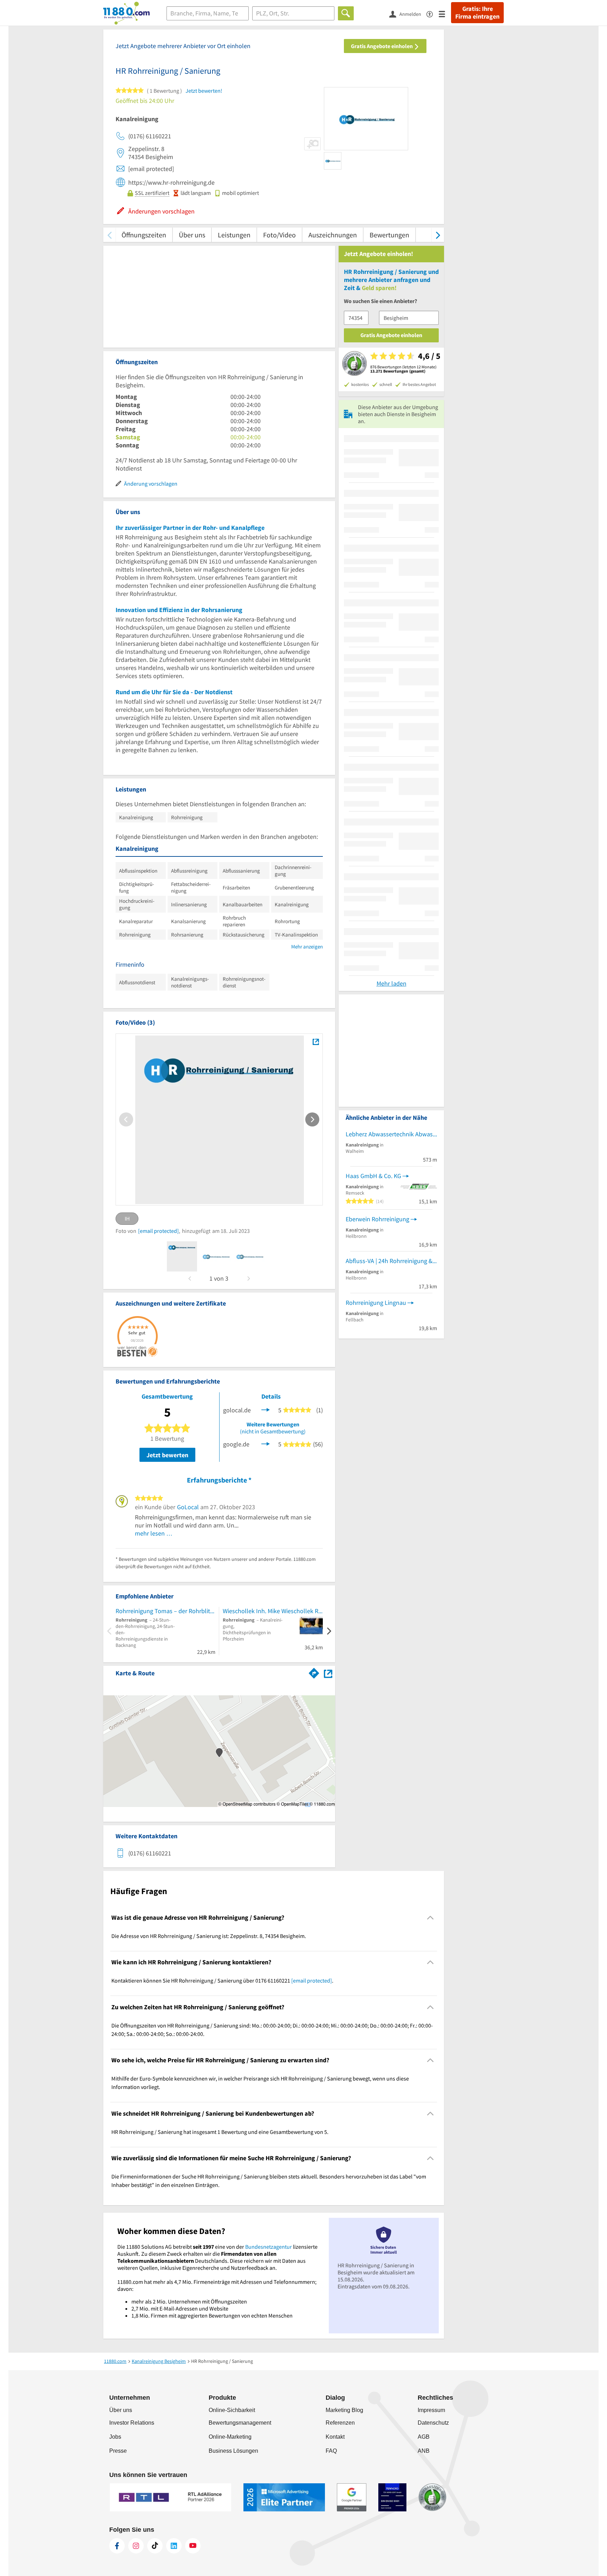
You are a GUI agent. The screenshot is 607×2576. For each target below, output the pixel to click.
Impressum (431, 2410)
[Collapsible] (430, 1917)
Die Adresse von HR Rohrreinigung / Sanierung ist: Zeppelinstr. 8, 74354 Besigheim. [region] (209, 1936)
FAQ (331, 2451)
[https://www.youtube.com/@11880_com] (193, 2546)
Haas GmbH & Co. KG (373, 1176)
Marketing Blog (344, 2410)
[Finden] (346, 13)
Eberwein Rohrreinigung (377, 1219)
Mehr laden (391, 983)
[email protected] (158, 1231)
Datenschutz (433, 2423)
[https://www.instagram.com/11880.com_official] (136, 2546)
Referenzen (340, 2423)
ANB (424, 2451)
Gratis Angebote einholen (382, 46)
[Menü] (445, 14)
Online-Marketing (230, 2437)
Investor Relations (132, 2423)
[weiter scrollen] (438, 235)
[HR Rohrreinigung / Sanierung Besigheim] (316, 1042)
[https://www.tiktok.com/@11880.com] (155, 2546)
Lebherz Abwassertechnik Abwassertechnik (391, 1134)
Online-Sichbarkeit (232, 2410)
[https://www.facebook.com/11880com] (117, 2546)
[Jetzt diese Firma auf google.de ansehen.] (266, 1443)
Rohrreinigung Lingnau (376, 1303)
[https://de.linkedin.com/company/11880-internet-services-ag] (174, 2546)
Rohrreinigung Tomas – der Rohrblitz (164, 1611)
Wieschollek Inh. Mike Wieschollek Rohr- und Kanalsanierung (273, 1611)
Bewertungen (389, 235)
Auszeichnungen (333, 235)
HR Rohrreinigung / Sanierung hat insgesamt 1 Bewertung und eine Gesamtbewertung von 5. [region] (220, 2132)
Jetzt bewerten (167, 1455)
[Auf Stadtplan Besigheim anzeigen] (328, 1673)
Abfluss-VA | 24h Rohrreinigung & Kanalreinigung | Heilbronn (391, 1261)
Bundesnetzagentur (269, 2247)
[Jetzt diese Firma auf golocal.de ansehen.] (266, 1409)
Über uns (192, 235)
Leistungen (234, 235)
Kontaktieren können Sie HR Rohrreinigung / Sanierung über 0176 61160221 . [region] (222, 1980)
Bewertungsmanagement (240, 2423)
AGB (424, 2437)
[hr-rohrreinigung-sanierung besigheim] (182, 1256)
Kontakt (335, 2437)
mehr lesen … (154, 1533)
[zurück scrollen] (109, 235)
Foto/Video (279, 235)
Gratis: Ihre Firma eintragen (477, 13)
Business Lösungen (233, 2451)
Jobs (115, 2437)
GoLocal (188, 1507)
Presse (118, 2451)
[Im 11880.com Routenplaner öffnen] (314, 1672)
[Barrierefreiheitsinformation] (433, 14)
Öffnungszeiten (144, 235)
